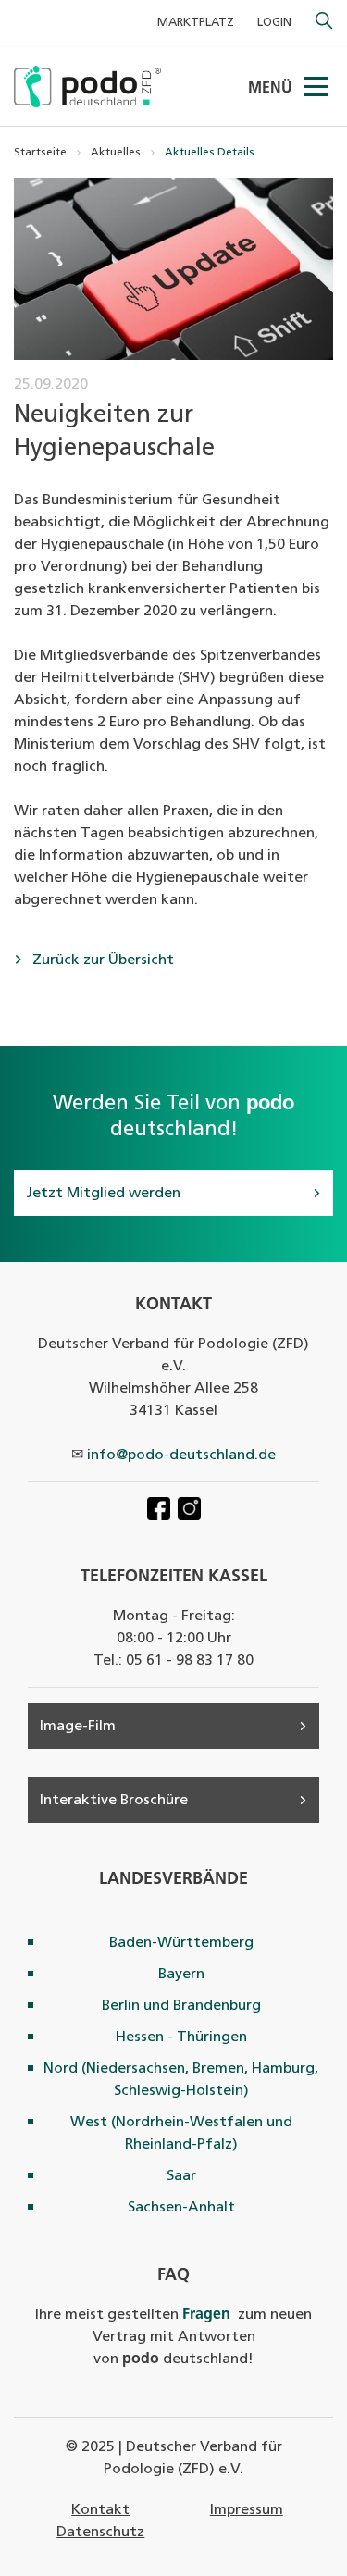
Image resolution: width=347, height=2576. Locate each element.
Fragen (206, 2315)
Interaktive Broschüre (114, 1801)
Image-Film (78, 1727)
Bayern (181, 1975)
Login (274, 23)
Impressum (247, 2510)
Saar (181, 2176)
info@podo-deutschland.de (181, 1455)
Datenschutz (100, 2533)
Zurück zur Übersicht (101, 960)
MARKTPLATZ (196, 23)
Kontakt (100, 2510)
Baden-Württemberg (181, 1943)
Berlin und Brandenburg (181, 2006)
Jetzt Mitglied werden (103, 1194)
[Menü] (317, 87)
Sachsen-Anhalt (181, 2208)
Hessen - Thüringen (181, 2037)
